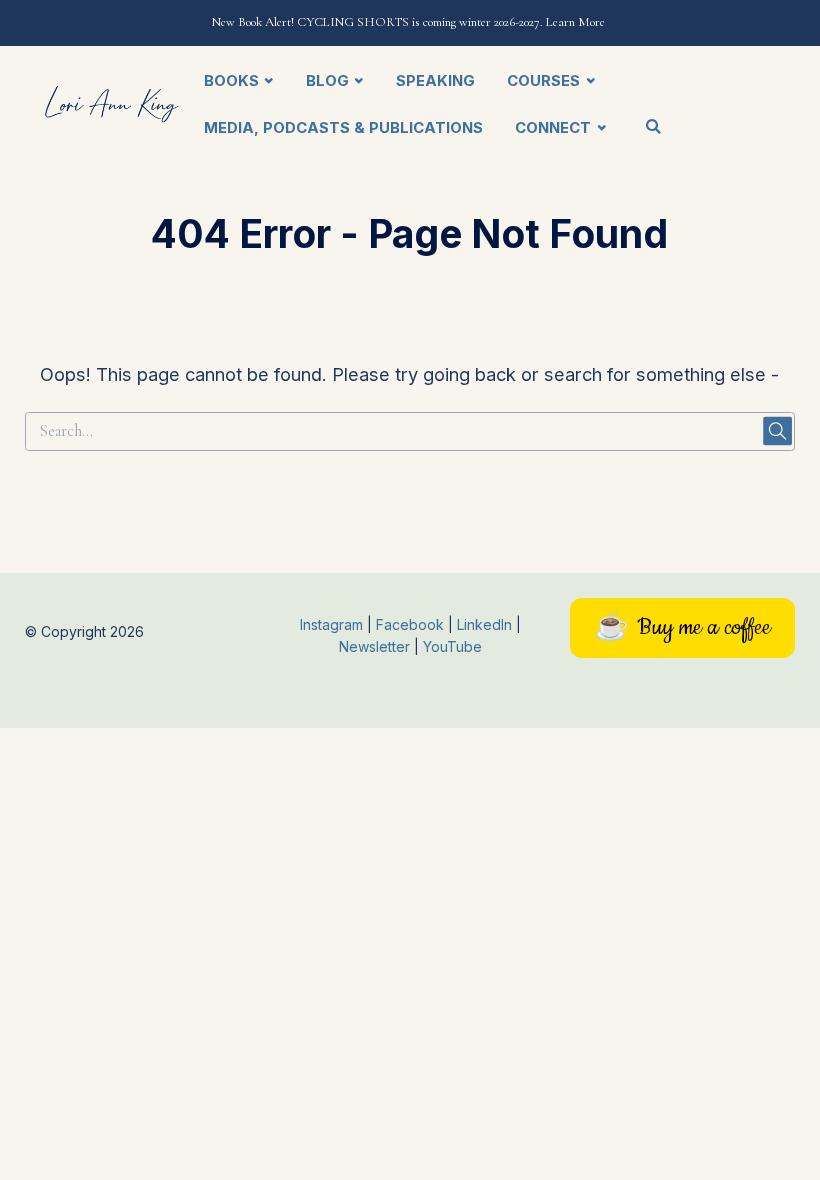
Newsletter (376, 646)
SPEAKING (435, 81)
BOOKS (231, 81)
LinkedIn (486, 624)
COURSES (543, 81)
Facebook (412, 624)
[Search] (653, 127)
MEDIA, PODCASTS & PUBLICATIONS (343, 128)
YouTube (452, 646)
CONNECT (553, 128)
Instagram (331, 624)
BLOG (327, 81)
